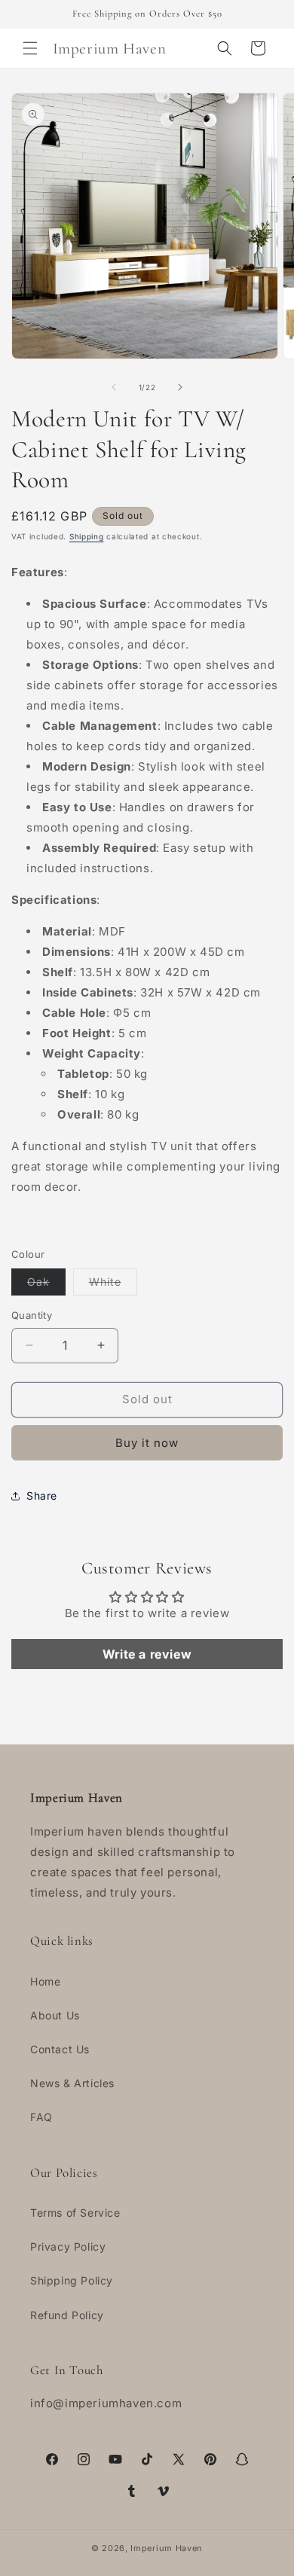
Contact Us (60, 2049)
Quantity (32, 1315)
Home (45, 1981)
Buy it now (147, 1443)
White (113, 1285)
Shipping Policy (72, 2280)
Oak (46, 1285)
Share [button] (42, 1496)
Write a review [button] (147, 1654)
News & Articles (72, 2083)
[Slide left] (114, 387)
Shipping (87, 536)
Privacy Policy (68, 2246)
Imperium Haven (167, 2548)
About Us (55, 2015)
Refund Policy (67, 2315)
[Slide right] (180, 387)
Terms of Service (75, 2213)
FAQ (41, 2117)
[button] (30, 48)
